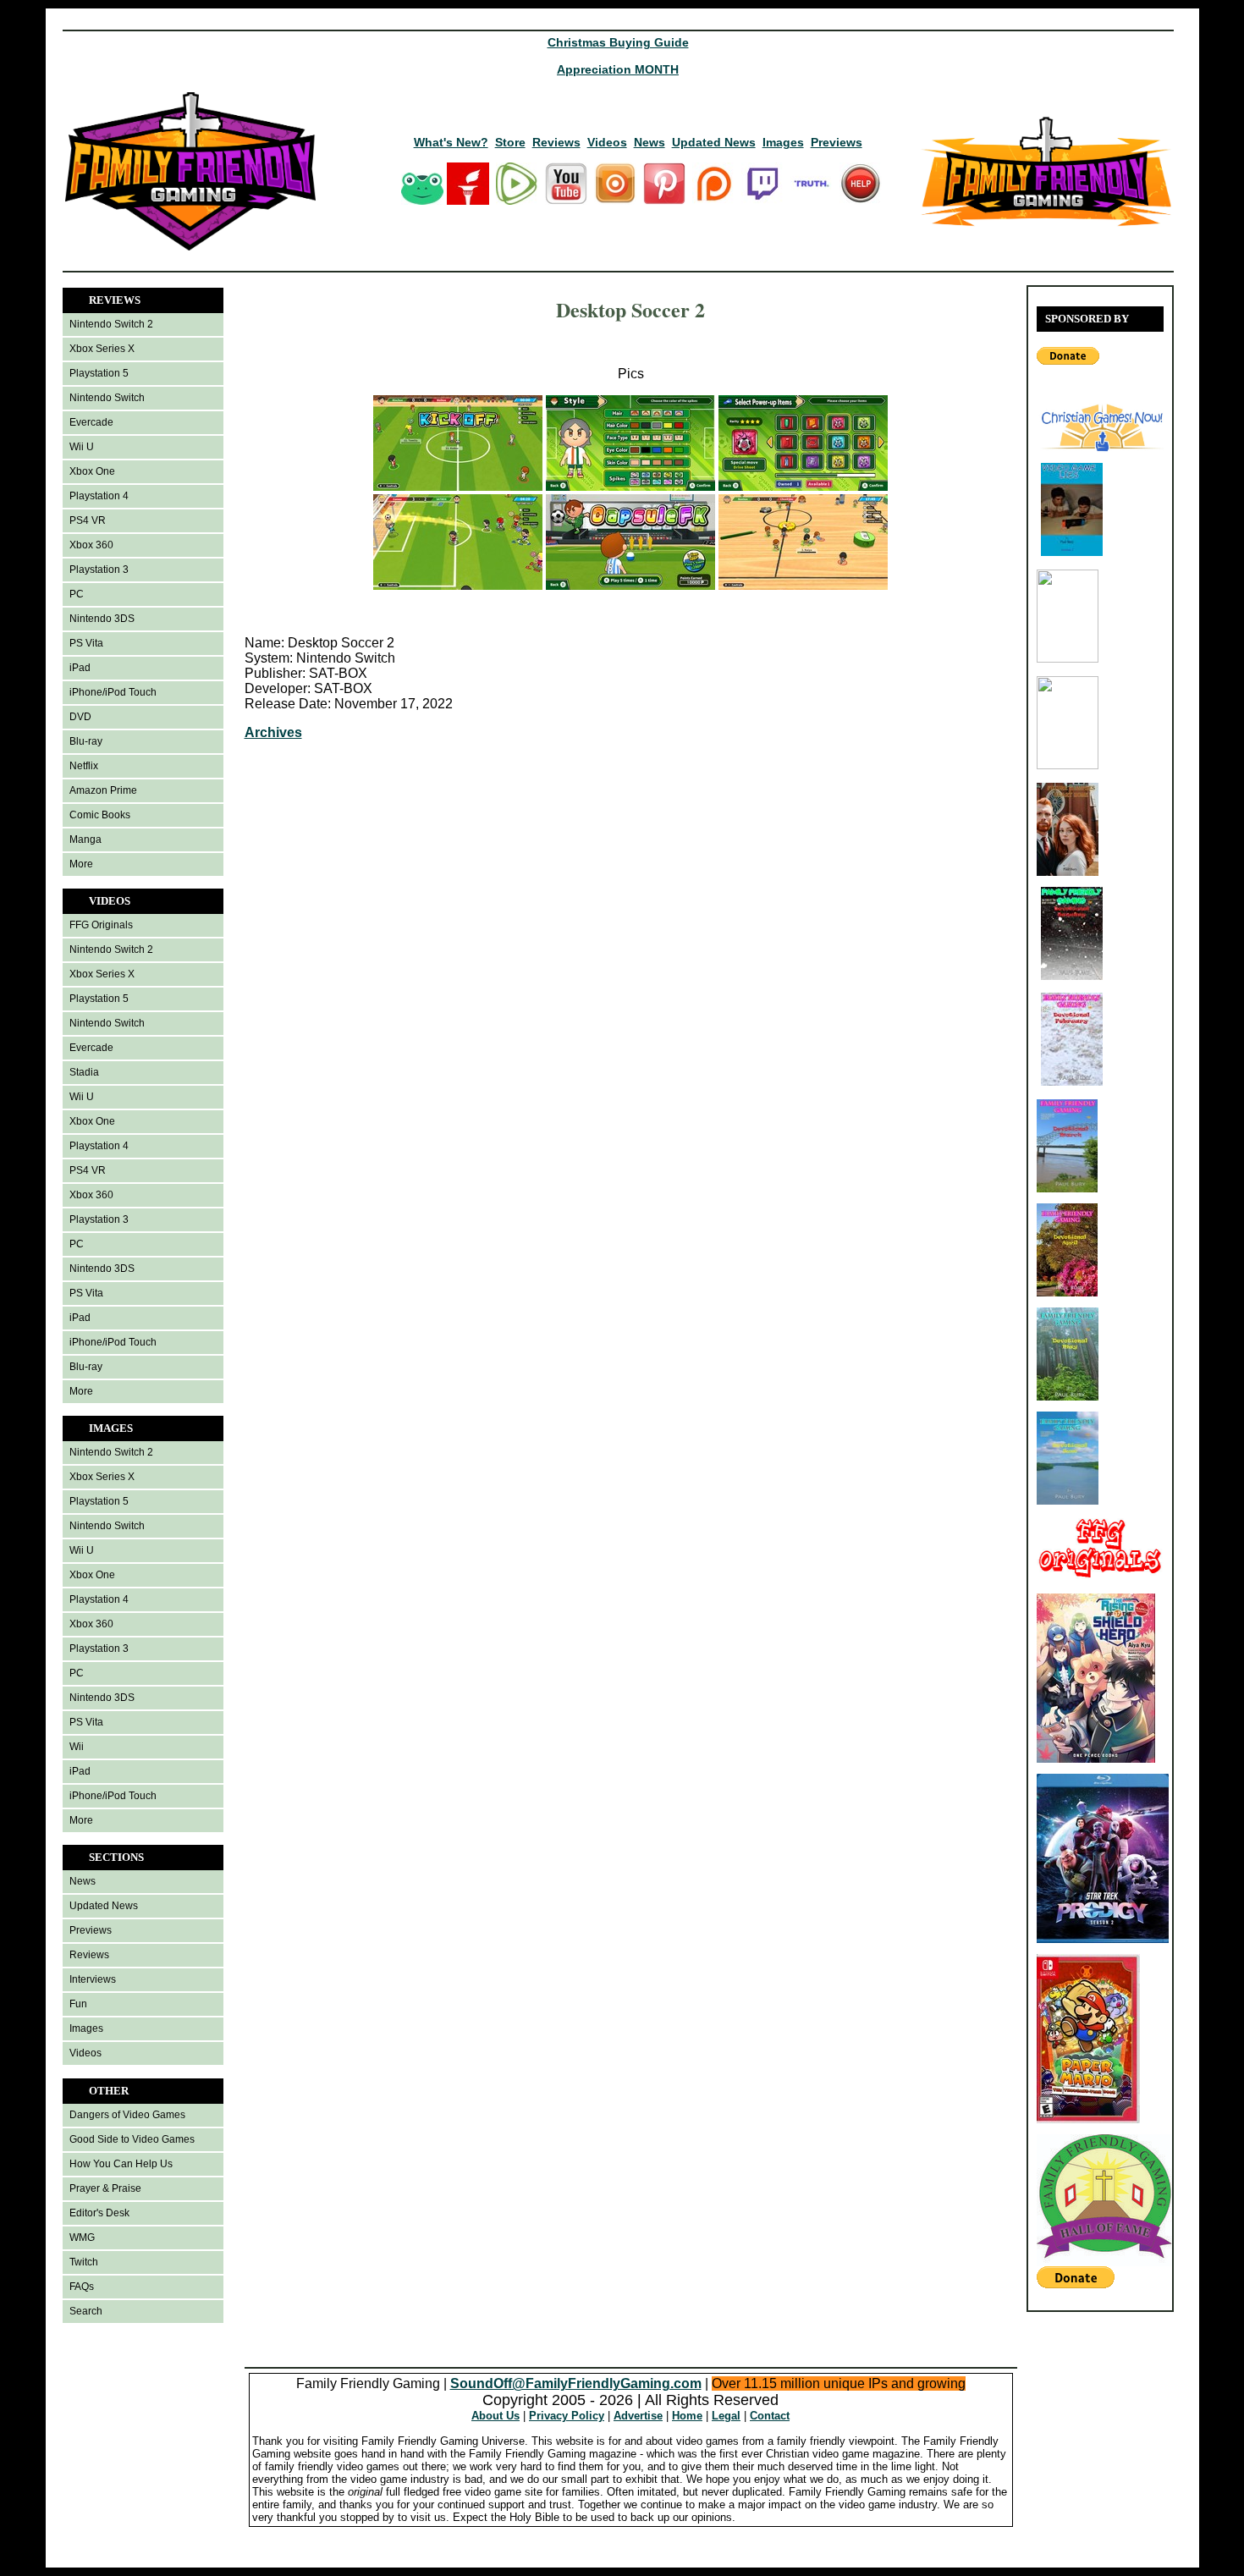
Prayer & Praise (105, 2188)
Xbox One (92, 471)
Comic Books (100, 815)
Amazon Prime (103, 790)
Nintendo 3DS (102, 619)
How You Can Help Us (121, 2164)
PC (77, 594)
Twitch (84, 2262)
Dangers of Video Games (127, 2115)
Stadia (84, 1072)
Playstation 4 (99, 496)
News (650, 142)
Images (783, 142)
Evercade (91, 422)
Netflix (84, 766)
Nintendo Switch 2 (111, 324)
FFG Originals (101, 925)
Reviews (556, 142)
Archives (273, 732)
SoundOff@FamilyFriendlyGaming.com (576, 2383)
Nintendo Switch (107, 398)
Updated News (714, 142)
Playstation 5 (99, 373)
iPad (80, 668)
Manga (85, 839)
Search (86, 2311)
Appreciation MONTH (618, 69)
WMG (82, 2237)
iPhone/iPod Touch (113, 692)
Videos (607, 142)
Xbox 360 (91, 545)
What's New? (451, 142)
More (81, 864)
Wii (77, 1747)
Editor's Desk (99, 2213)
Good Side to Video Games (132, 2139)
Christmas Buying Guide (618, 42)
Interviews (93, 1979)
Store (510, 142)
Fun (78, 2004)
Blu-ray (86, 741)
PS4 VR (88, 520)
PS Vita (86, 643)
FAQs (82, 2287)
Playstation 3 (99, 570)
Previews (837, 142)
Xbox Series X (102, 349)
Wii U (82, 447)
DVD (80, 717)
